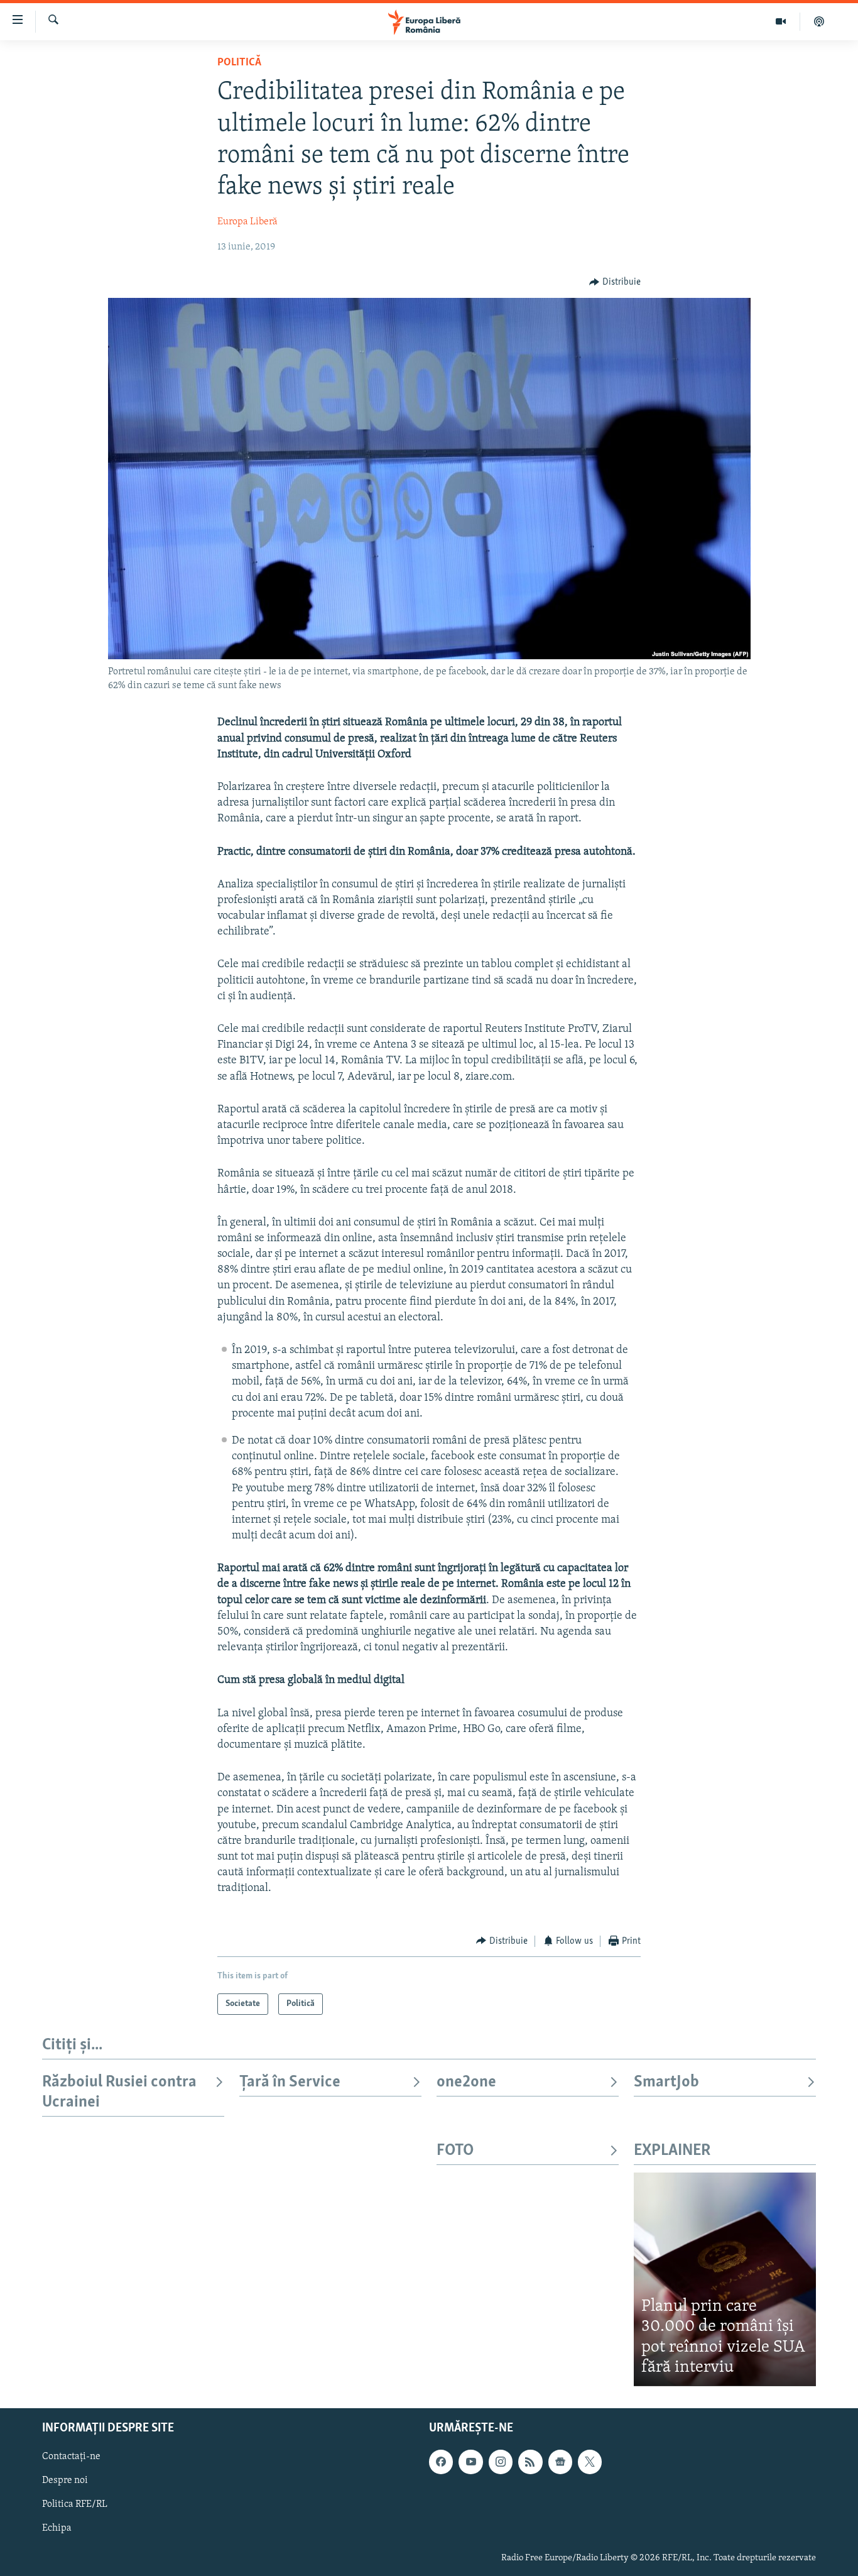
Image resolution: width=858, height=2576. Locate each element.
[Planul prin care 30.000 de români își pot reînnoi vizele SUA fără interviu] (725, 2279)
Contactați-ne (71, 2457)
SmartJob (666, 2082)
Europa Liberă (247, 222)
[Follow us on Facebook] (441, 2462)
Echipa (57, 2528)
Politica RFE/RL (75, 2504)
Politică (239, 63)
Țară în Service (290, 2082)
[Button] (615, 282)
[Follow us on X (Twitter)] (590, 2462)
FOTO (455, 2151)
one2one (466, 2082)
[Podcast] (819, 21)
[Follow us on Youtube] (470, 2462)
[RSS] (530, 2462)
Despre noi (65, 2480)
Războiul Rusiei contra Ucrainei (119, 2092)
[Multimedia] (781, 21)
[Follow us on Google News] (560, 2462)
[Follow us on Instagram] (501, 2462)
